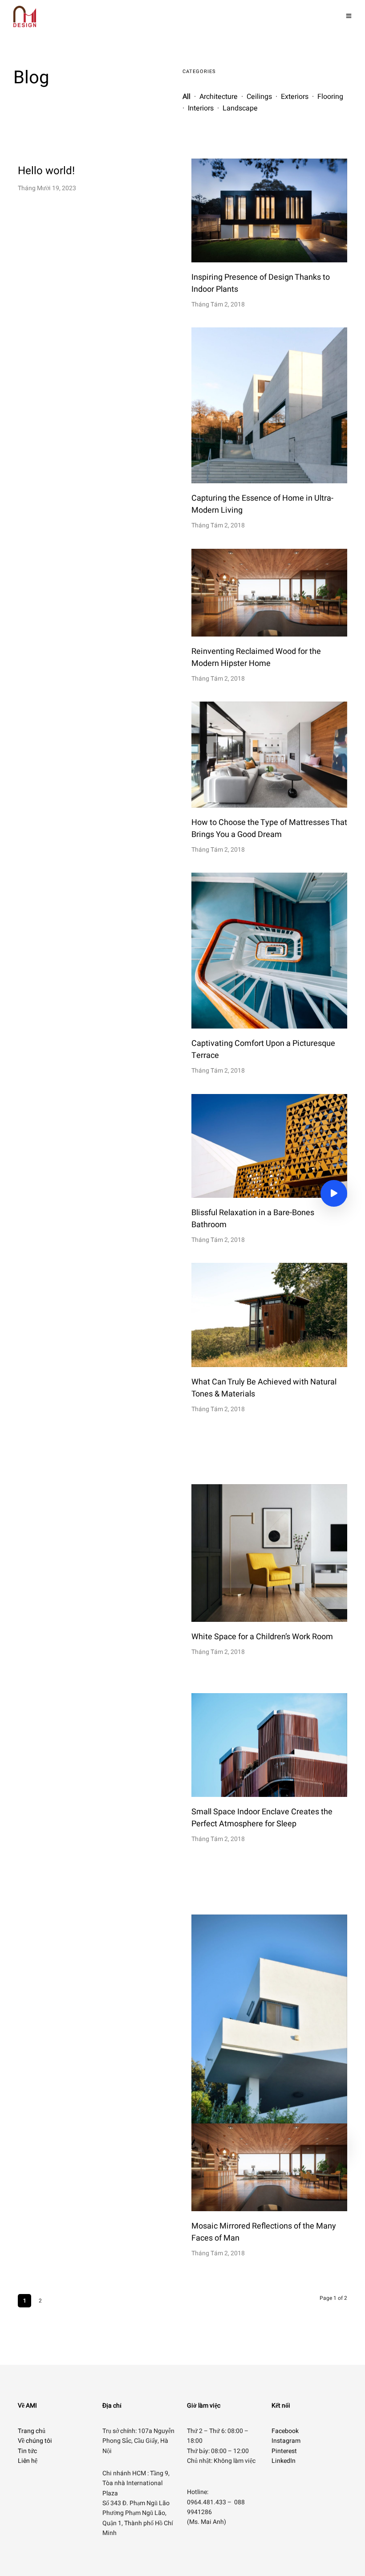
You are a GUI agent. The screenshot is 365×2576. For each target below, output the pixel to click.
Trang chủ (32, 2431)
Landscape (240, 108)
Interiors (201, 108)
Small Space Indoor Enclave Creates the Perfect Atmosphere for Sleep (262, 1818)
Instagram (286, 2441)
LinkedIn (284, 2461)
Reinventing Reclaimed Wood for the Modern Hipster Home (256, 657)
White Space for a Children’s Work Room (262, 1637)
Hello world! (46, 171)
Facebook (285, 2431)
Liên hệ (28, 2461)
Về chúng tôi (35, 2441)
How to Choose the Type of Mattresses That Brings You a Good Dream (269, 829)
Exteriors (295, 97)
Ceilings (260, 97)
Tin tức (27, 2451)
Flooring (330, 97)
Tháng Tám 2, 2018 (218, 304)
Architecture (219, 97)
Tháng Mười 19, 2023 (47, 188)
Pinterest (284, 2451)
